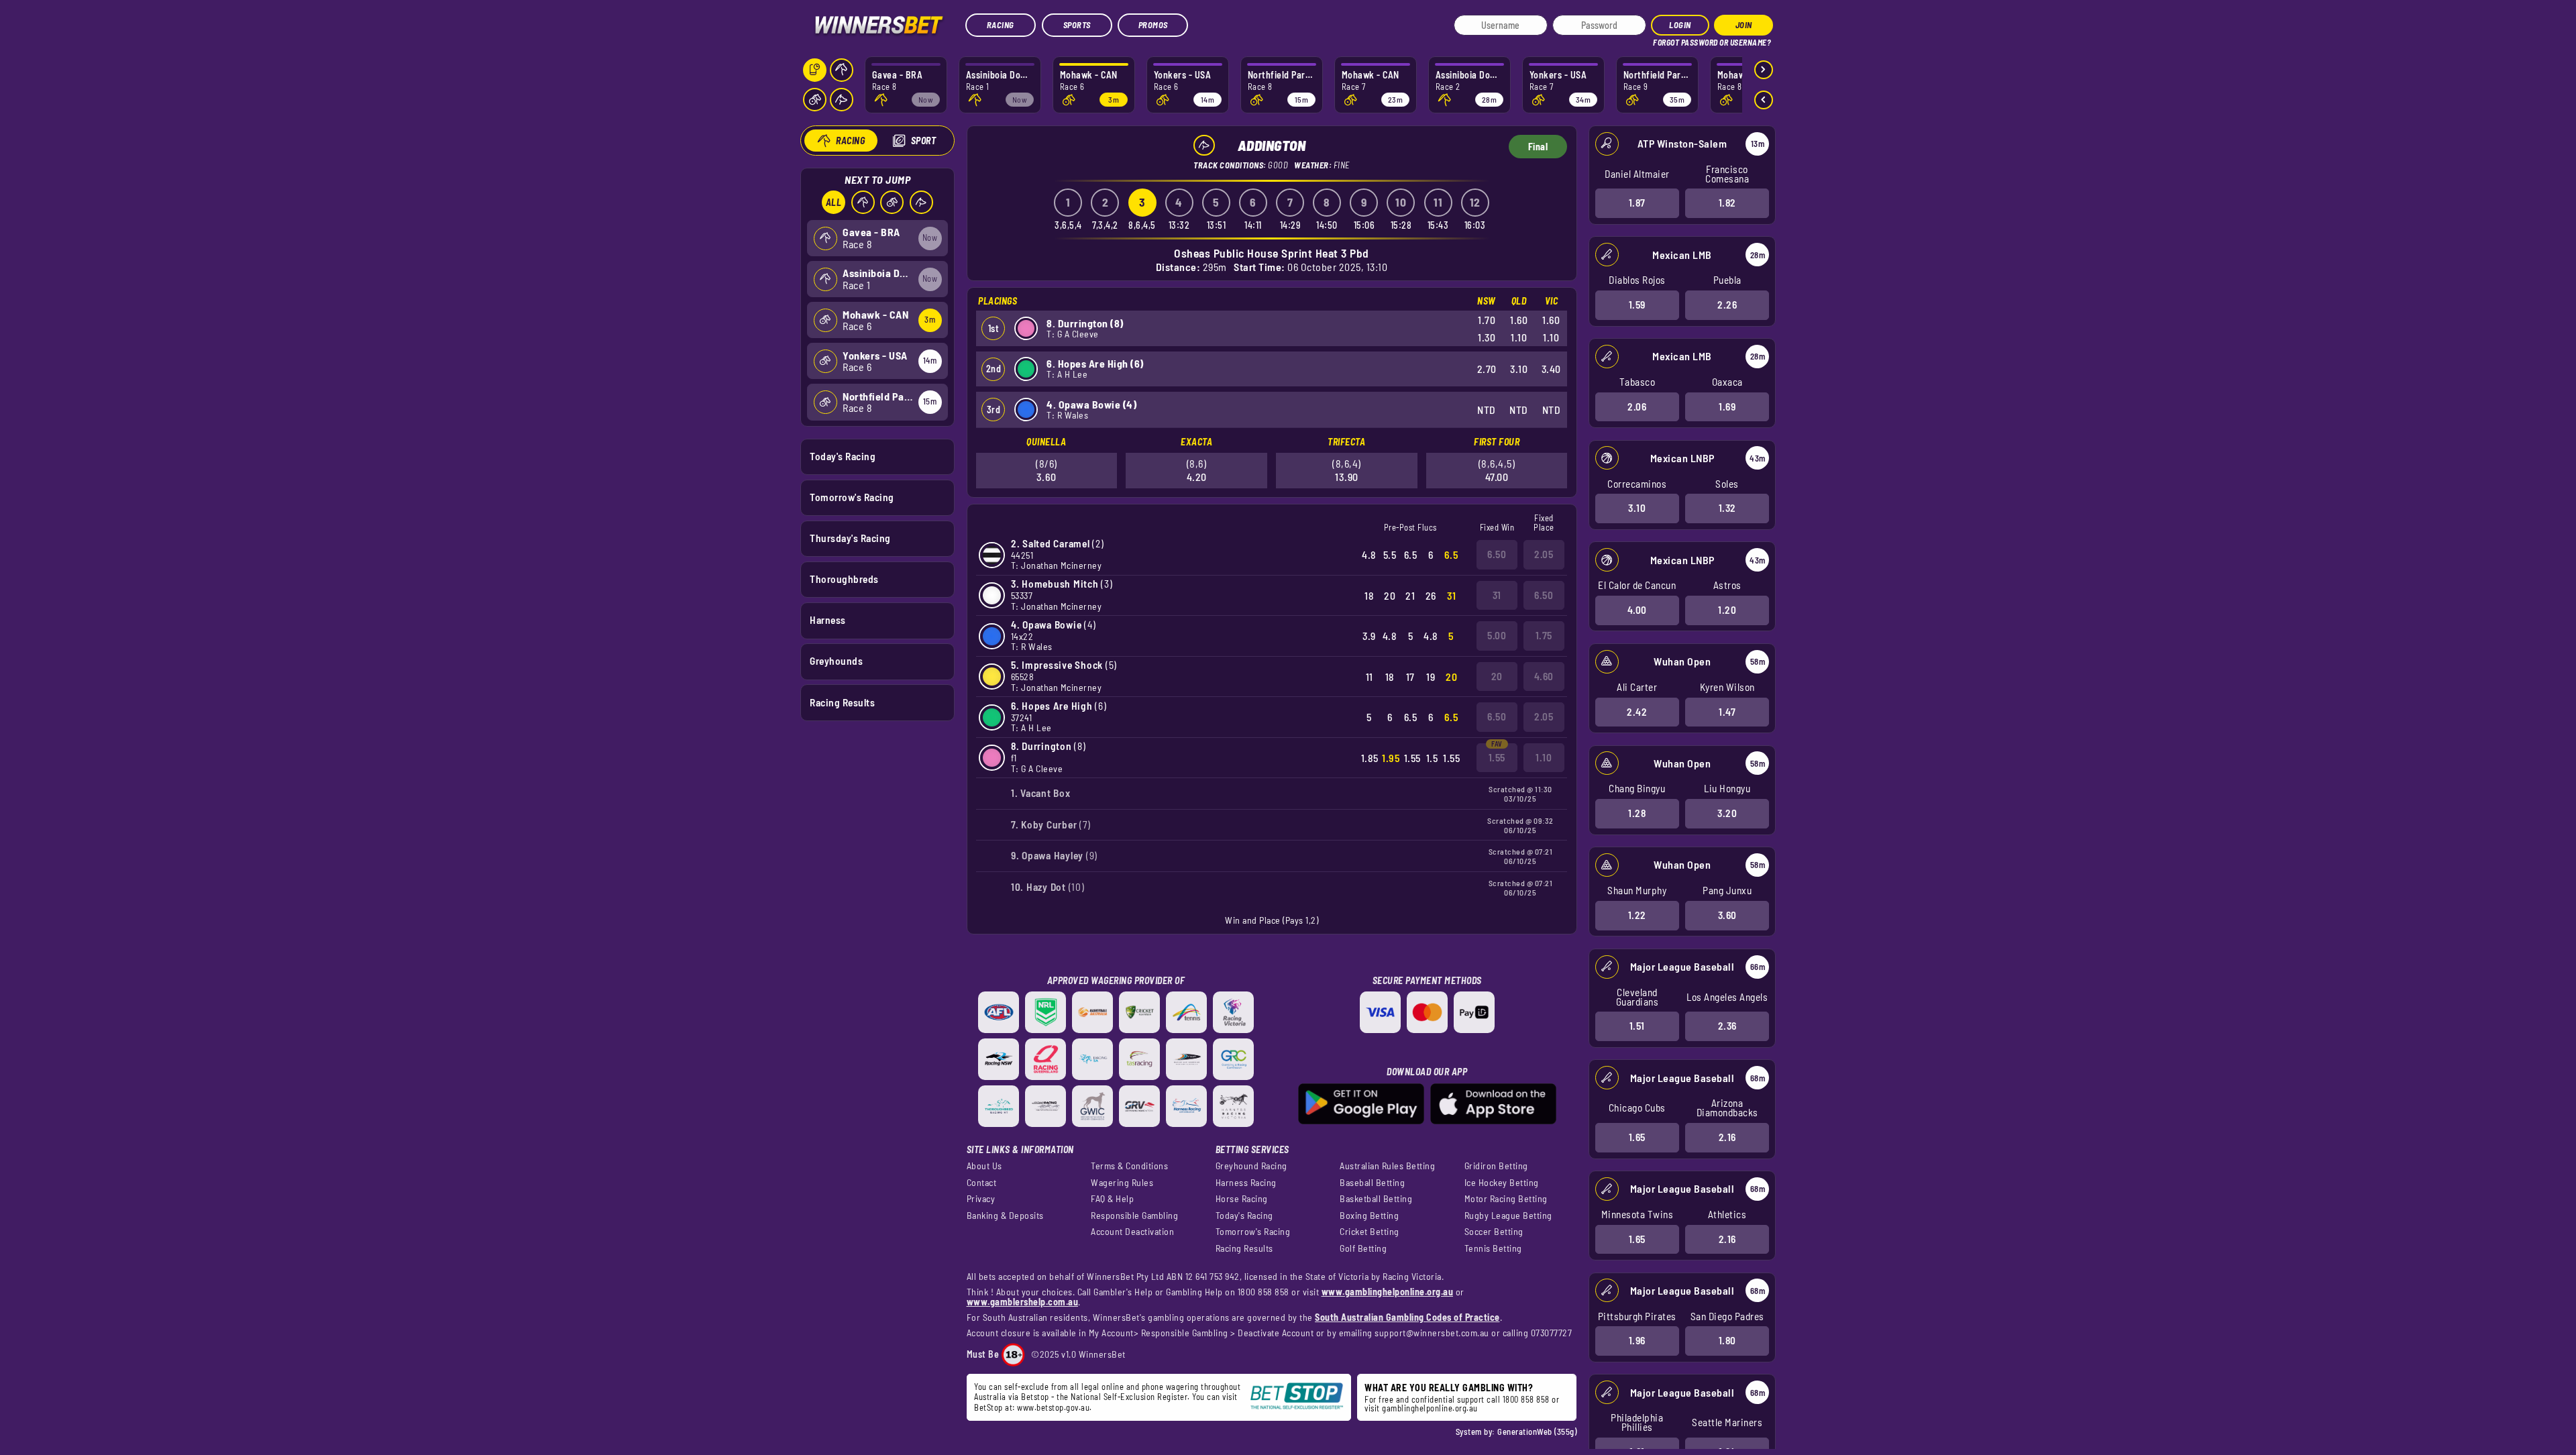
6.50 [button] (1497, 554)
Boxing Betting (1369, 1216)
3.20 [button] (1727, 813)
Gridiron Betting (1496, 1166)
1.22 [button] (1637, 915)
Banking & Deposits (1005, 1216)
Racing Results (842, 702)
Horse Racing (1242, 1199)
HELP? (1663, 40)
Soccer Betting (1494, 1232)
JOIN (1744, 25)
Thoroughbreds (844, 579)
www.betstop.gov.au (1053, 1407)
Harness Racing (1246, 1183)
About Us (984, 1166)
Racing (1001, 25)
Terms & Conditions (1129, 1166)
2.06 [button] (1637, 407)
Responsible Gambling (1134, 1216)
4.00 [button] (1637, 610)
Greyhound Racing (1251, 1166)
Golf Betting (1363, 1248)
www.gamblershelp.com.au (1023, 1302)
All (834, 202)
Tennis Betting (1493, 1248)
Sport (924, 141)
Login (1680, 25)
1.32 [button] (1727, 508)
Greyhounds (836, 661)
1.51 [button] (1637, 1026)
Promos (1153, 25)
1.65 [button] (1637, 1137)
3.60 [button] (1727, 915)
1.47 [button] (1727, 712)
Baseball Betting (1372, 1183)
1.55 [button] (1497, 757)
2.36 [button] (1727, 1026)
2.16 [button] (1727, 1137)
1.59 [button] (1637, 305)
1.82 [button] (1727, 203)
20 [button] (1497, 676)
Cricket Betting (1370, 1232)
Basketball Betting (1376, 1199)
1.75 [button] (1544, 635)
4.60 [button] (1544, 676)
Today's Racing (843, 456)
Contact (982, 1183)
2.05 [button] (1544, 554)
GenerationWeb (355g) (1537, 1432)
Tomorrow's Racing (852, 497)
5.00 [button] (1497, 635)
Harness (828, 620)
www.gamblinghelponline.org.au (1388, 1292)
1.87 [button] (1637, 203)
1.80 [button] (1727, 1340)
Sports (1077, 25)
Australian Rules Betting (1387, 1166)
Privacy (981, 1199)
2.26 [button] (1727, 305)
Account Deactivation (1132, 1232)
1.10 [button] (1544, 757)
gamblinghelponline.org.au (1430, 1408)
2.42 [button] (1637, 712)
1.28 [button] (1637, 813)
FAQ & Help (1112, 1199)
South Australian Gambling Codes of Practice (1407, 1317)
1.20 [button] (1727, 610)
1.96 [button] (1637, 1340)
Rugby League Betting (1508, 1216)
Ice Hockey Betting (1502, 1183)
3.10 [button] (1637, 508)
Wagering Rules (1122, 1183)
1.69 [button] (1727, 407)
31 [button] (1497, 595)
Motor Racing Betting (1506, 1199)
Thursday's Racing (850, 538)
